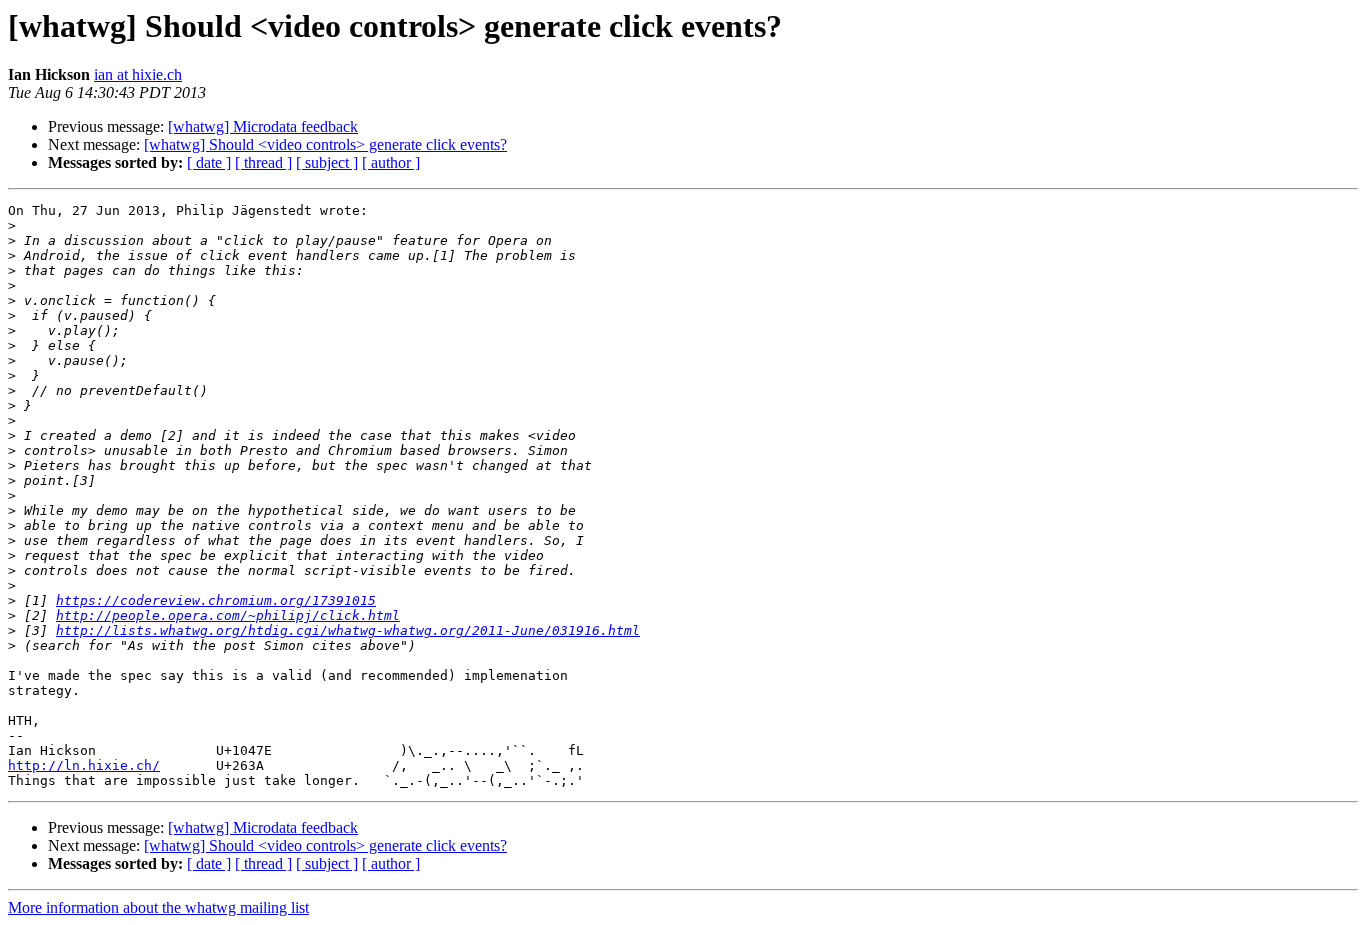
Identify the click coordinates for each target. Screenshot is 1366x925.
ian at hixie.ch (138, 74)
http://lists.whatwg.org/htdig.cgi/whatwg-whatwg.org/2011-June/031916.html (348, 630)
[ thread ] (263, 162)
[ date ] (209, 162)
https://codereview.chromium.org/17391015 (216, 600)
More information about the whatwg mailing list (158, 907)
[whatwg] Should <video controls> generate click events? (325, 144)
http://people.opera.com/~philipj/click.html (228, 615)
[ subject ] (327, 162)
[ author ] (391, 162)
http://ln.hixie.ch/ (84, 765)
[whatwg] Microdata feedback (263, 126)
